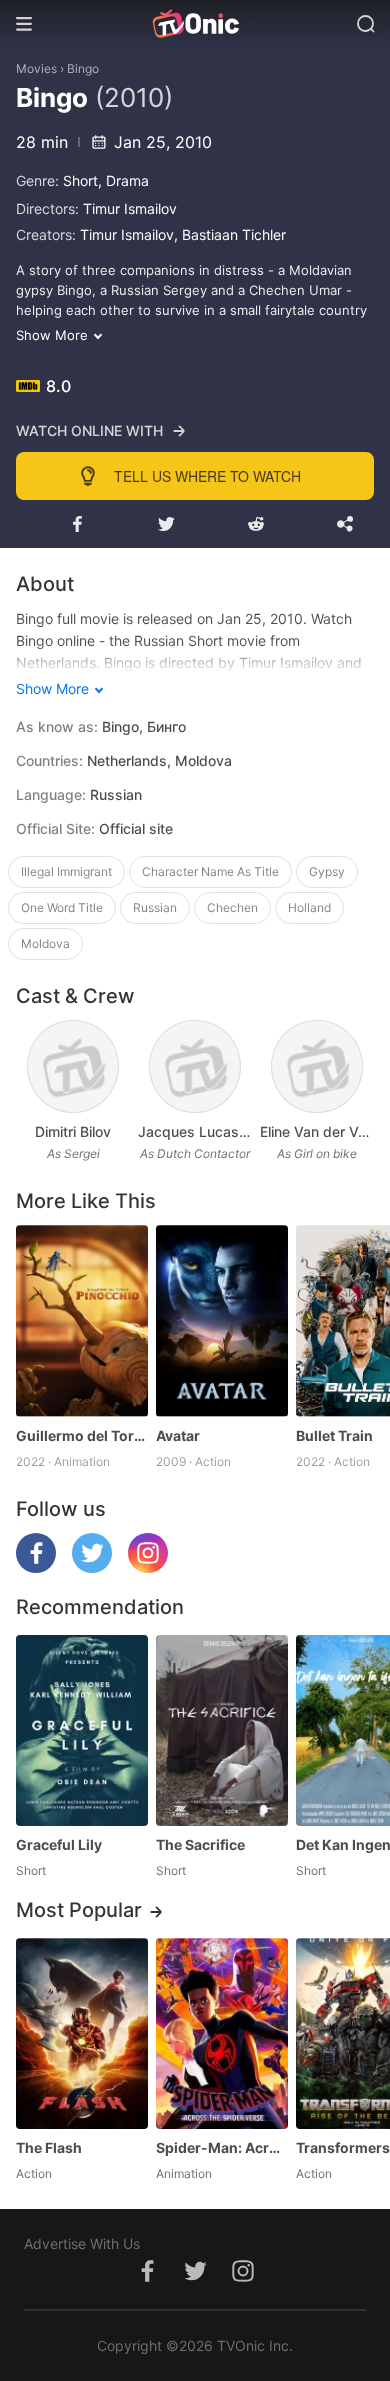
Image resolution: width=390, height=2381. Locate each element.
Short (80, 180)
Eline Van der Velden (317, 1131)
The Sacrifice (200, 1844)
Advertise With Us (82, 2243)
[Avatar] (222, 1320)
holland (309, 907)
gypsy (327, 871)
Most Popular (79, 1910)
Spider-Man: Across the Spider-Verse (222, 2147)
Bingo (83, 68)
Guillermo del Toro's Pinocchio (82, 1435)
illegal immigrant (66, 871)
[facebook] (36, 1567)
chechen (232, 907)
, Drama (123, 180)
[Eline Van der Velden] (316, 1066)
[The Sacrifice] (222, 1730)
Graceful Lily (59, 1844)
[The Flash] (82, 2033)
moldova (45, 943)
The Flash (49, 2147)
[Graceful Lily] (82, 1730)
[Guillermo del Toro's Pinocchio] (82, 1320)
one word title (62, 907)
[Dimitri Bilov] (72, 1066)
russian (155, 907)
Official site (136, 828)
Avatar (178, 1435)
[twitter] (92, 1567)
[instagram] (148, 1567)
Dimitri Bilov (73, 1131)
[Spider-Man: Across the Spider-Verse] (222, 2033)
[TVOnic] (195, 24)
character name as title (210, 871)
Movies (36, 68)
